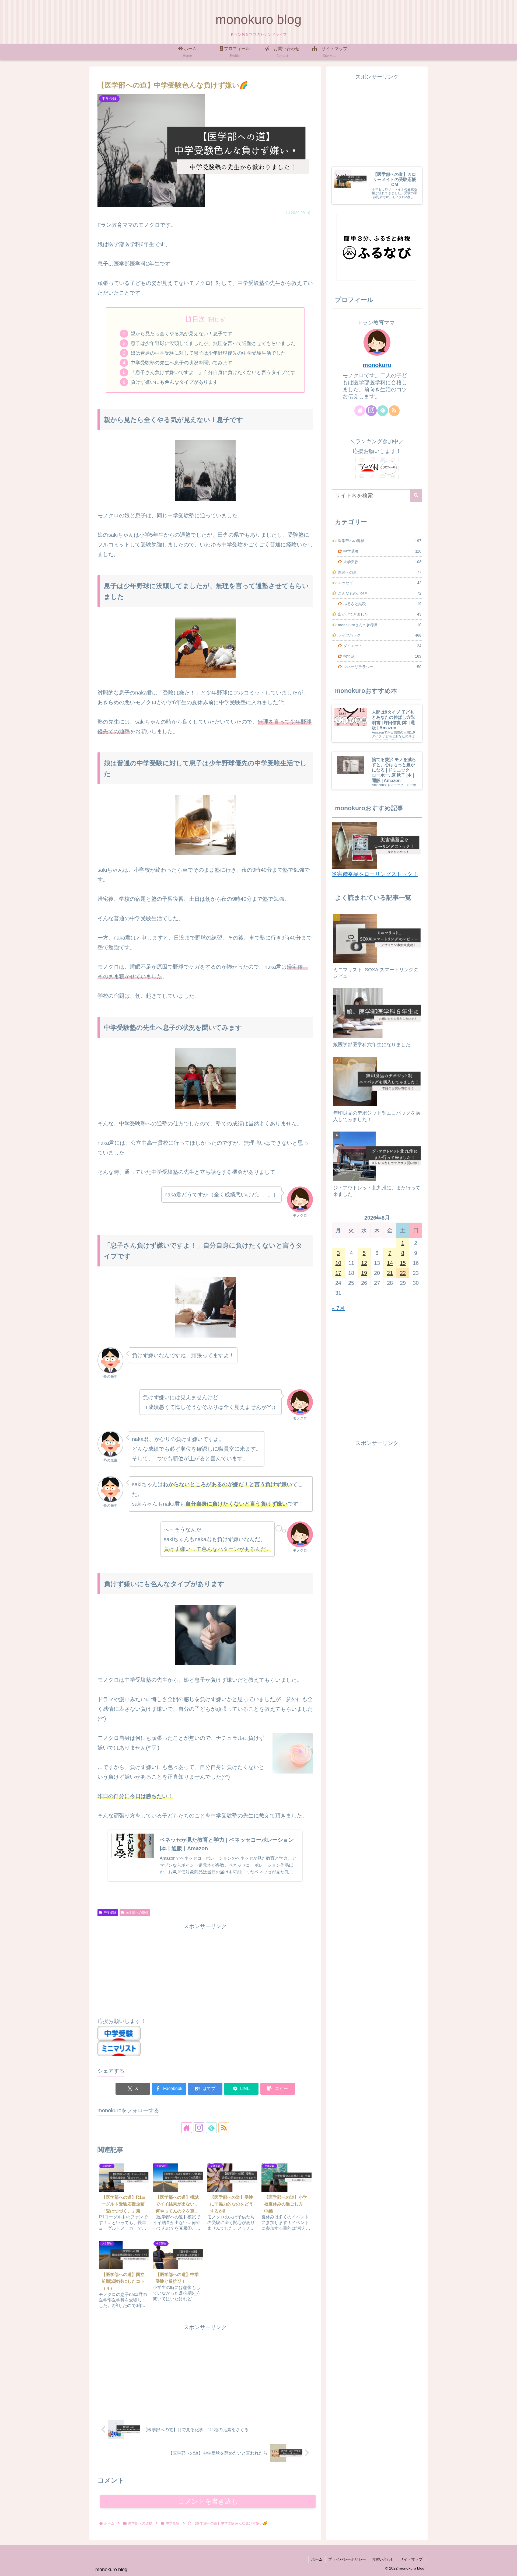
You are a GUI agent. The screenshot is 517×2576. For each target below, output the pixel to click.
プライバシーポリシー (347, 2559)
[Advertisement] (205, 1969)
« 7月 (338, 1308)
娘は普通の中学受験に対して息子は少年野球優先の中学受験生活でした (208, 353)
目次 (199, 319)
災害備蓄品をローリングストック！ (375, 874)
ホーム (317, 2559)
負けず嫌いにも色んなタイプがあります (174, 382)
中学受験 (110, 1912)
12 (364, 1263)
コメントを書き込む (208, 2501)
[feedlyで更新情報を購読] (211, 2128)
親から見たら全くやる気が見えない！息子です (181, 334)
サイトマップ (411, 2559)
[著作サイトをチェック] (187, 2128)
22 (403, 1273)
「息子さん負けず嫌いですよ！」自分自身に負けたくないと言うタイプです (213, 372)
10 (338, 1263)
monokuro (377, 365)
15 (403, 1263)
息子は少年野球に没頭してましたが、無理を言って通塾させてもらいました (213, 343)
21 (390, 1273)
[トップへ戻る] (509, 2568)
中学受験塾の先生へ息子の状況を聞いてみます (181, 363)
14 (390, 1263)
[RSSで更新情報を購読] (224, 2128)
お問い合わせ (383, 2559)
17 (338, 1273)
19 (364, 1273)
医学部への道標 (137, 1912)
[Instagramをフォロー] (199, 2128)
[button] (278, 2089)
